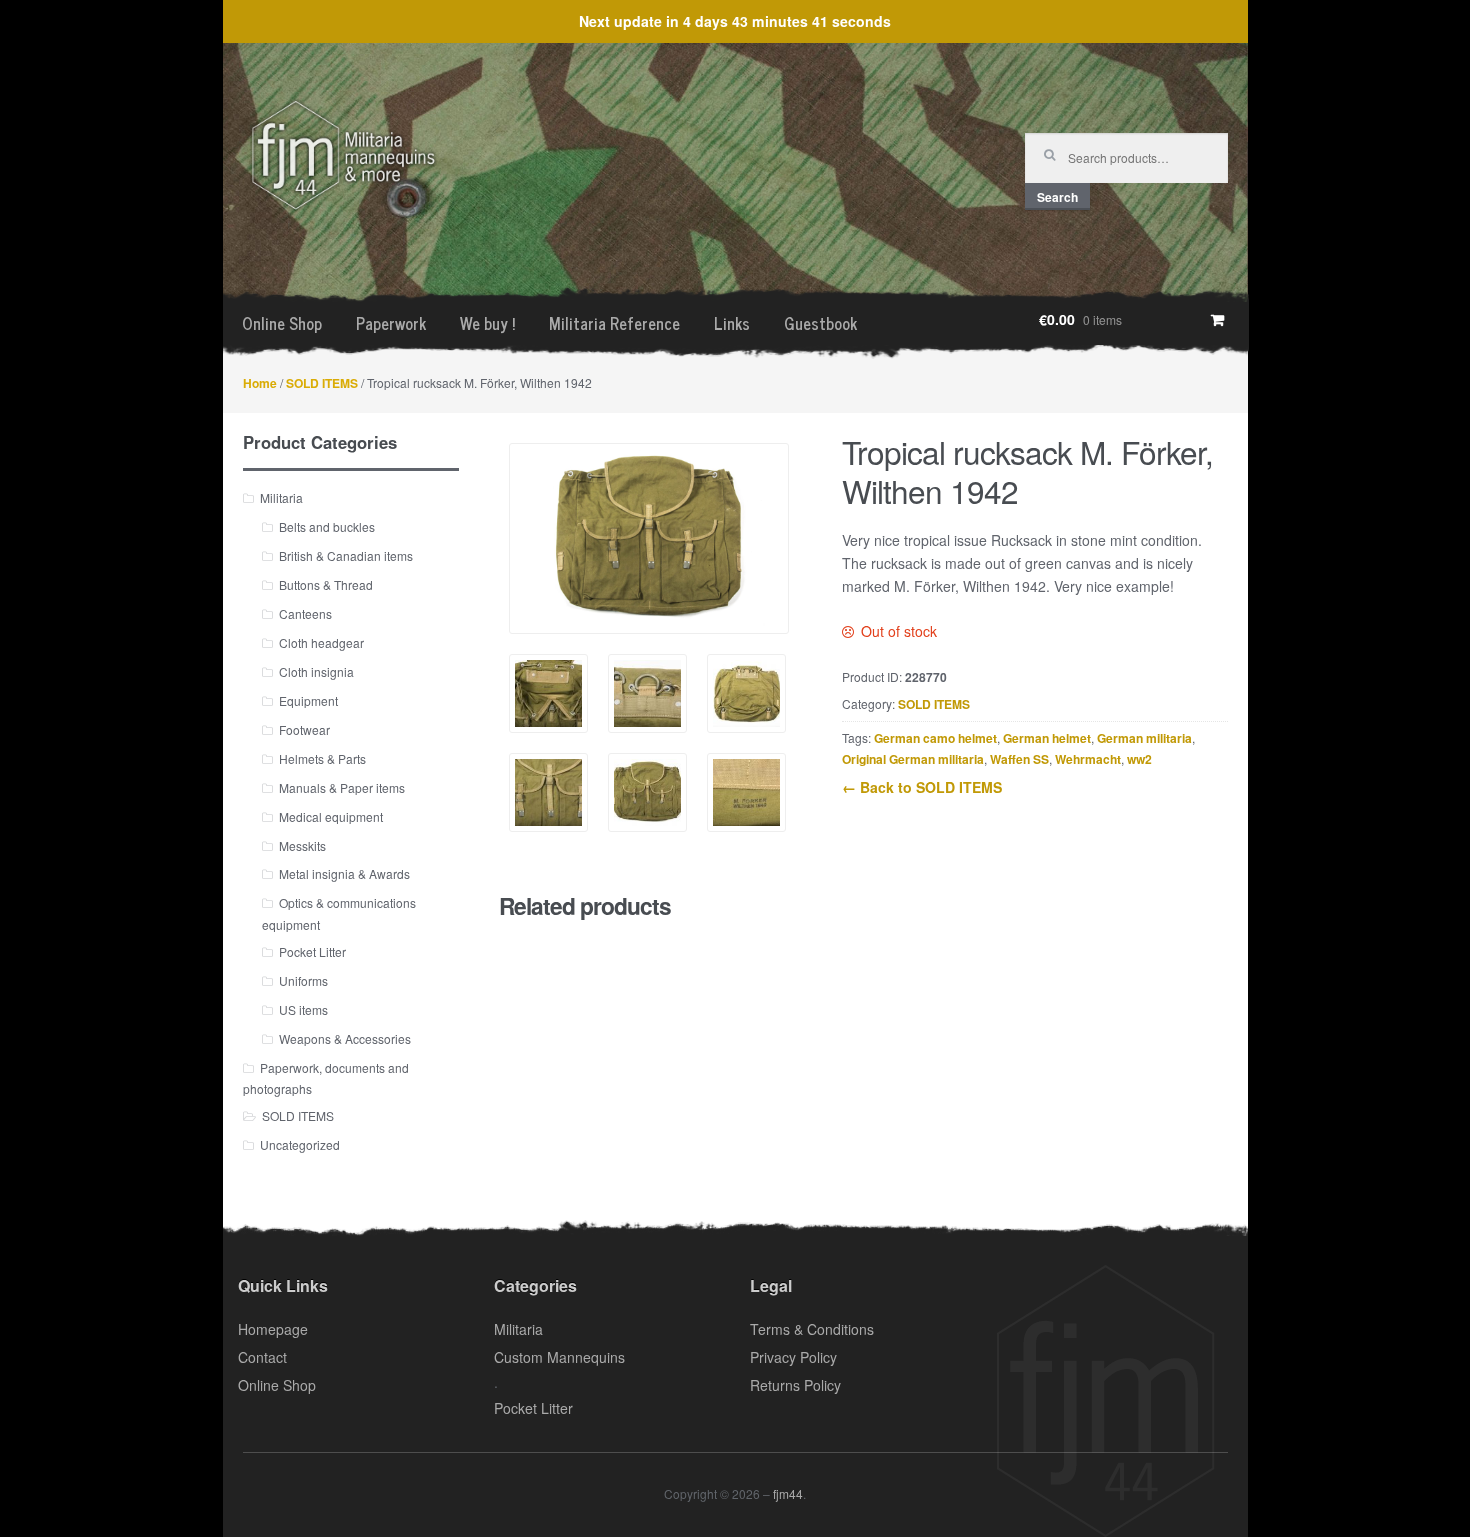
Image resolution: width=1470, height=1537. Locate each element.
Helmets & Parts (322, 758)
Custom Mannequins (559, 1357)
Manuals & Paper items (342, 787)
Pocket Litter (312, 951)
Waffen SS (1019, 759)
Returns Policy (795, 1385)
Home (260, 383)
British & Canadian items (346, 555)
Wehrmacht (1088, 759)
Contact (262, 1357)
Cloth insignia (316, 671)
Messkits (302, 845)
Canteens (305, 613)
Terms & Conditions (812, 1329)
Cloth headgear (321, 642)
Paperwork (391, 323)
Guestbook (820, 323)
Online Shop (282, 323)
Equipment (308, 700)
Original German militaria (913, 759)
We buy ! (487, 323)
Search (1057, 197)
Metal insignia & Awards (344, 873)
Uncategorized (300, 1144)
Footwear (304, 729)
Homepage (273, 1329)
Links (732, 323)
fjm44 (788, 1493)
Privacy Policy (793, 1357)
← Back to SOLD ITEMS (922, 787)
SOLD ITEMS (322, 383)
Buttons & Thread (326, 584)
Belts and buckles (327, 526)
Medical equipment (331, 816)
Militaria (281, 497)
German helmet (1047, 738)
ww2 (1139, 759)
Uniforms (303, 980)
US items (303, 1009)
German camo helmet (935, 738)
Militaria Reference (614, 323)
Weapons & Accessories (345, 1038)
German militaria (1144, 738)
